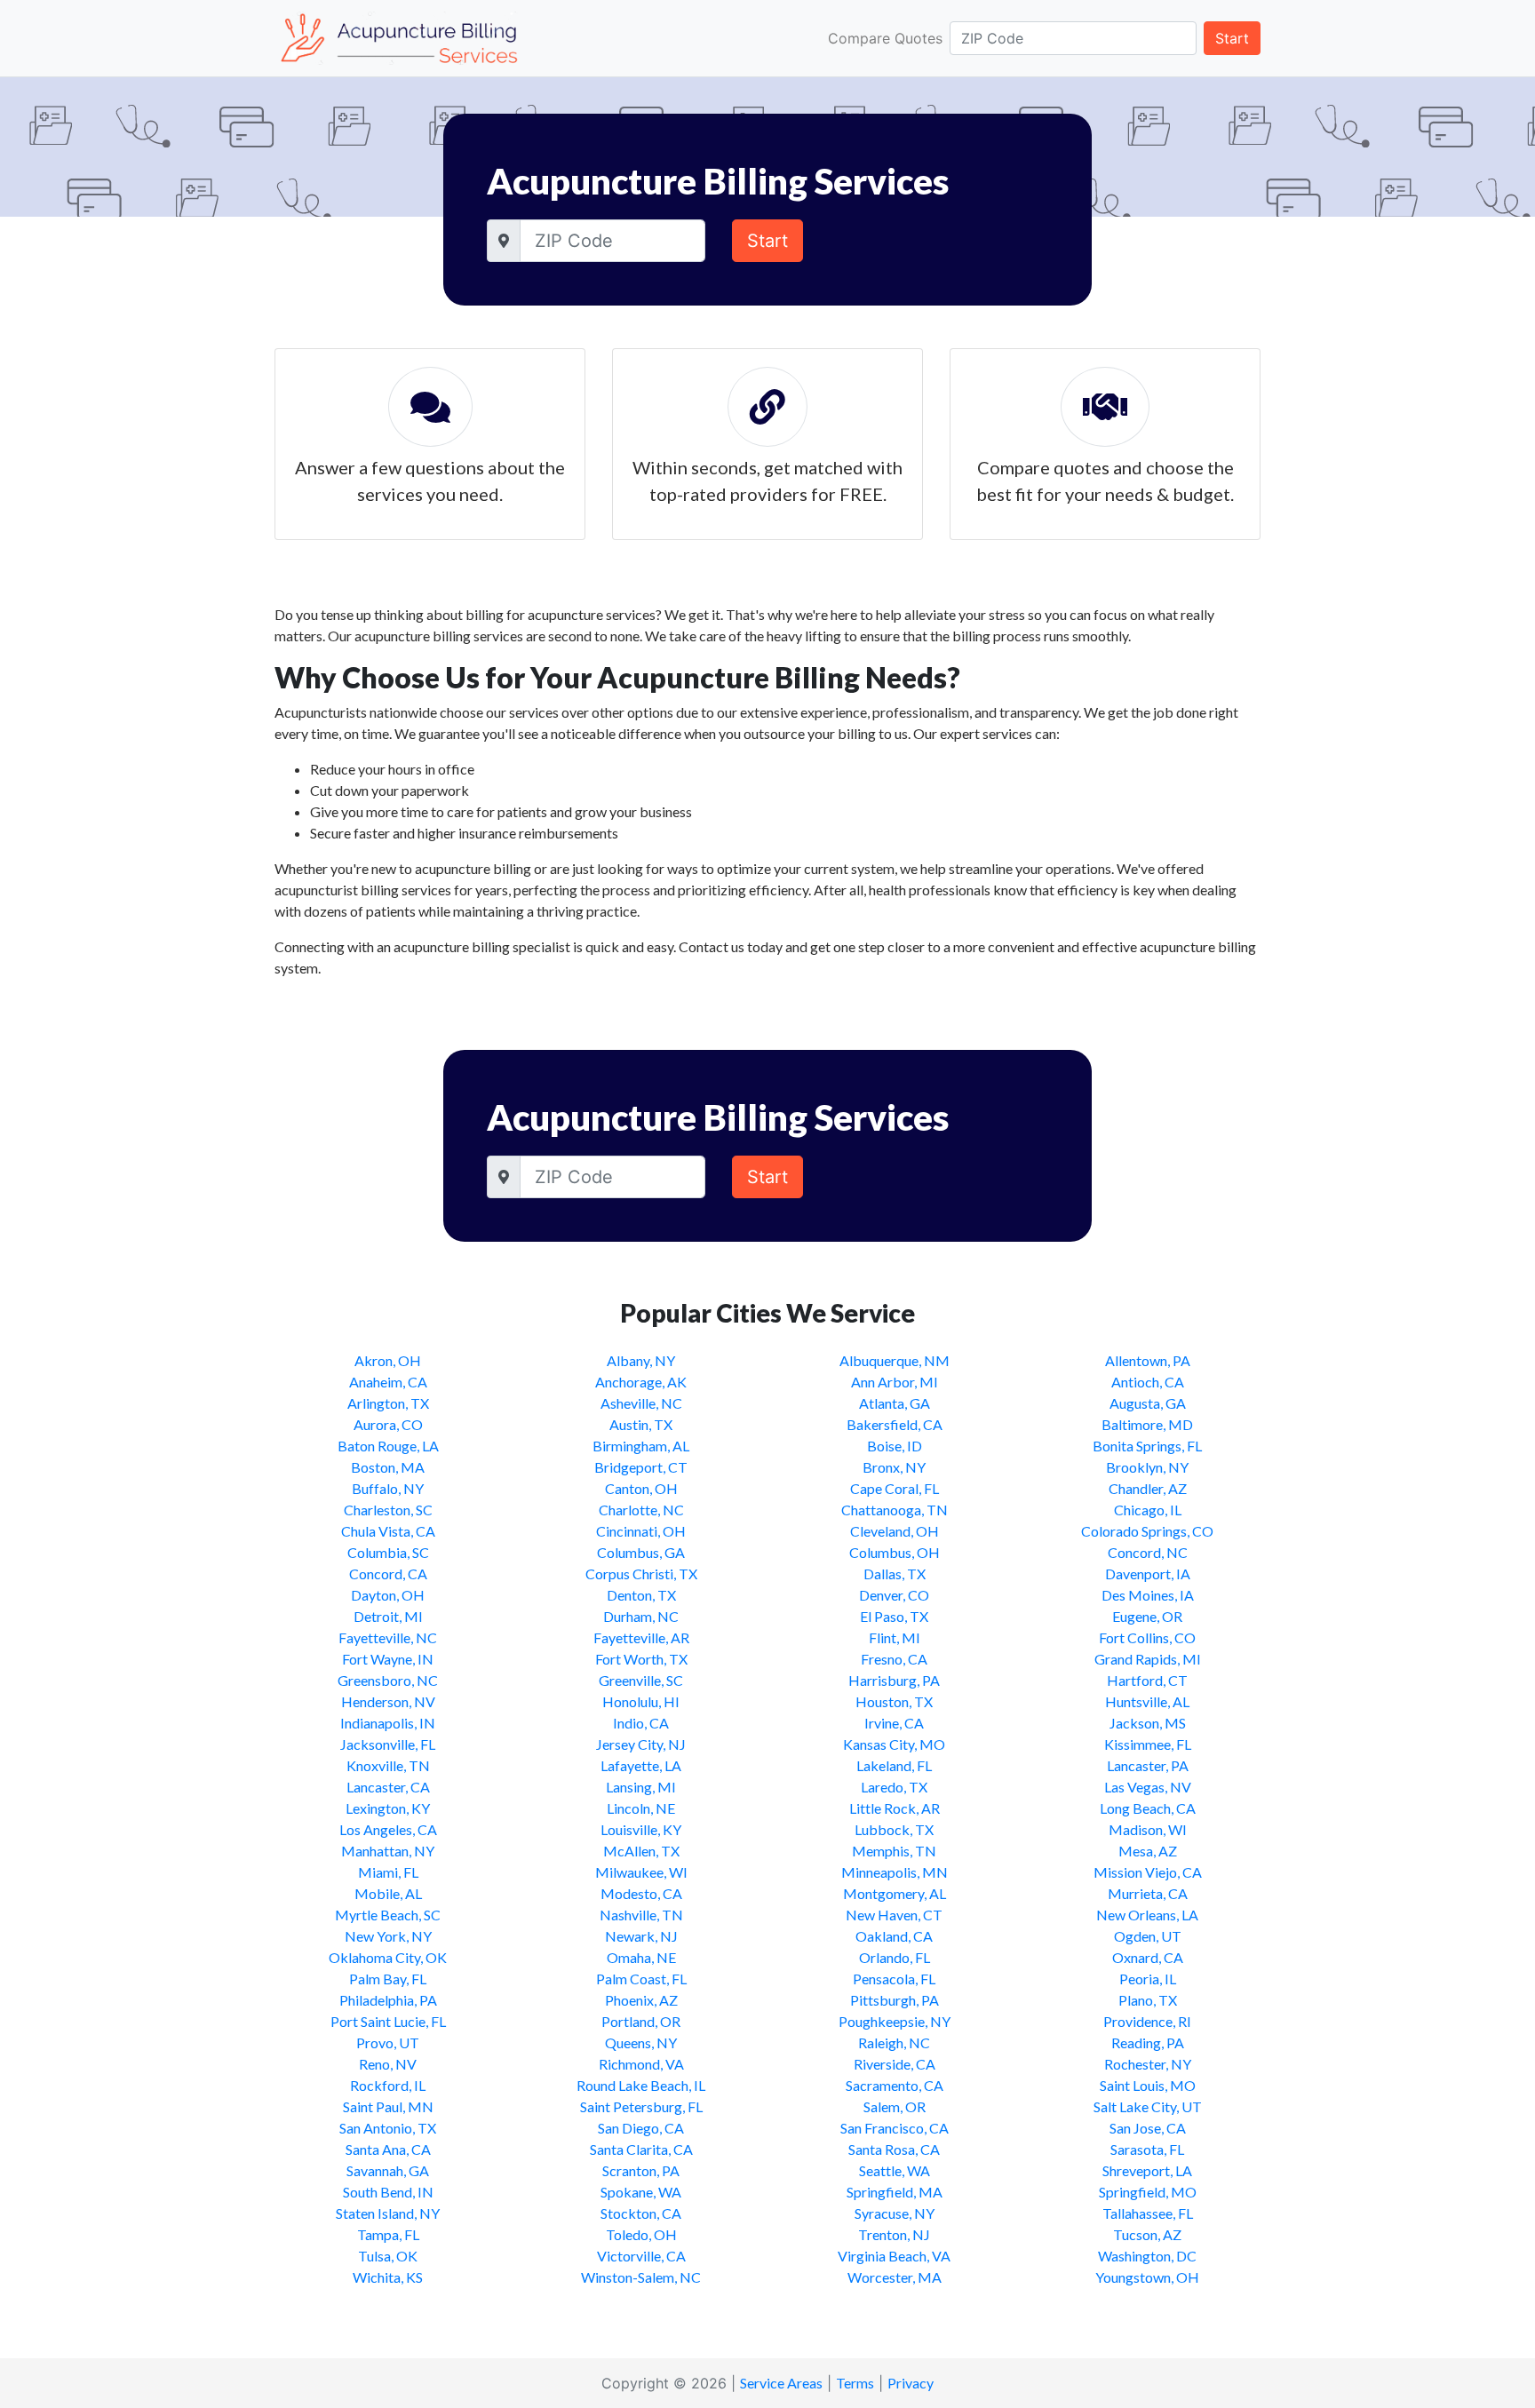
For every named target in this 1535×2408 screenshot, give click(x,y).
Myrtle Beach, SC (388, 1915)
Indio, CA (641, 1723)
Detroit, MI (388, 1616)
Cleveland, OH (895, 1531)
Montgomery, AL (895, 1893)
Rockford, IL (388, 2085)
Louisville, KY (641, 1829)
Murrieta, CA (1148, 1893)
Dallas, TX (895, 1574)
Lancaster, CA (388, 1787)
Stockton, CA (641, 2213)
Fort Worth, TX (641, 1659)
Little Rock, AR (895, 1808)
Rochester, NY (1148, 2064)
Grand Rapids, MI (1148, 1659)
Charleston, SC (388, 1510)
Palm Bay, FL (388, 1979)
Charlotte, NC (641, 1510)
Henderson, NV (388, 1701)
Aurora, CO (388, 1424)
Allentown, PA (1148, 1360)
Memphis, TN (894, 1851)
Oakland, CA (894, 1936)
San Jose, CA (1148, 2128)
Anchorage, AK (641, 1382)
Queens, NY (641, 2042)
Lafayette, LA (641, 1765)
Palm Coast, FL (641, 1979)
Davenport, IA (1148, 1574)
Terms (855, 2383)
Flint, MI (895, 1637)
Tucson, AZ (1147, 2234)
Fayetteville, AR (641, 1637)
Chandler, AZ (1148, 1488)
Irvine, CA (894, 1723)
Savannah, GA (388, 2170)
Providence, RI (1147, 2021)
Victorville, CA (641, 2256)
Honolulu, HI (641, 1701)
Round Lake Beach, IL (641, 2085)
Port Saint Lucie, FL (388, 2021)
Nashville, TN (641, 1915)
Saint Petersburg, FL (641, 2106)
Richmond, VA (641, 2064)
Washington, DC (1147, 2256)
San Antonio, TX (388, 2128)
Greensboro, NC (388, 1680)
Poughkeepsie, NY (895, 2021)
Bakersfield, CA (895, 1424)
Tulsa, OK (388, 2256)
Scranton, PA (641, 2170)
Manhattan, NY (388, 1851)
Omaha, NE (641, 1957)
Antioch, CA (1148, 1382)
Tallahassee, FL (1148, 2213)
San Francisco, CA (895, 2128)
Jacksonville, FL (388, 1744)
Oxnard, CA (1148, 1957)
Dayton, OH (388, 1595)
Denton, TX (641, 1595)
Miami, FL (388, 1872)
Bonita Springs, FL (1147, 1446)
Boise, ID (895, 1446)
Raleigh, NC (894, 2042)
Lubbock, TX (894, 1829)
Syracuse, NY (895, 2213)
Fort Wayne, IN (388, 1659)
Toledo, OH (641, 2234)
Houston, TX (894, 1701)
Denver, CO (894, 1595)
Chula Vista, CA (388, 1531)
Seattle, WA (895, 2170)
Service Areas (781, 2383)
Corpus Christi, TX (641, 1574)
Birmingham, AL (641, 1446)
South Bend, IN (388, 2192)
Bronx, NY (894, 1467)
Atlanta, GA (895, 1403)
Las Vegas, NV (1148, 1787)
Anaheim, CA (388, 1382)
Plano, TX (1148, 2000)
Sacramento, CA (895, 2085)
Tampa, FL (388, 2234)
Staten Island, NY (388, 2213)
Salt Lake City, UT (1148, 2106)
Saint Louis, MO (1148, 2085)
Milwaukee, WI (641, 1872)
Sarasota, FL (1147, 2149)
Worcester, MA (895, 2277)
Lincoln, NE (641, 1808)
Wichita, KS (388, 2277)
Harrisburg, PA (894, 1680)
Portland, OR (641, 2021)
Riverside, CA (895, 2064)
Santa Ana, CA (388, 2149)
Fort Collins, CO (1147, 1637)
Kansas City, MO (894, 1744)
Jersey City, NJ (641, 1744)
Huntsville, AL (1147, 1701)
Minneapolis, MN (895, 1872)
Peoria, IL (1148, 1979)
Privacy (911, 2383)
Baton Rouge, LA (388, 1446)
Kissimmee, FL (1148, 1744)
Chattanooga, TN (895, 1510)
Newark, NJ (641, 1936)
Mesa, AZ (1148, 1851)
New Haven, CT (894, 1915)
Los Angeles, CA (388, 1829)
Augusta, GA (1148, 1403)
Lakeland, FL (894, 1765)
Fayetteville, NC (388, 1637)
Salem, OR (895, 2106)
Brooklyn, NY (1147, 1467)
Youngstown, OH (1147, 2277)
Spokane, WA (641, 2192)
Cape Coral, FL (895, 1488)
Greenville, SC (641, 1680)
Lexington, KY (388, 1808)
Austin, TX (641, 1424)
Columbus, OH (895, 1552)
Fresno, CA (894, 1659)
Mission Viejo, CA (1148, 1872)
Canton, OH (641, 1488)
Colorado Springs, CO (1147, 1531)
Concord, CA (388, 1574)
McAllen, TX (641, 1851)
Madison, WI (1148, 1829)
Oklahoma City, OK (388, 1957)
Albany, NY (641, 1360)
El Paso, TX (894, 1616)
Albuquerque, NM (895, 1360)
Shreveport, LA (1147, 2170)
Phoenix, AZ (641, 2000)
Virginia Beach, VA (894, 2256)
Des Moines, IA (1148, 1595)
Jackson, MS (1148, 1723)
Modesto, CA (641, 1893)
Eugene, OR (1147, 1616)
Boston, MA (388, 1467)
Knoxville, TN (388, 1765)
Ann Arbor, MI (895, 1382)
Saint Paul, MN (388, 2106)
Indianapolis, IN (388, 1723)
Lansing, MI (641, 1787)
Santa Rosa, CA (894, 2149)
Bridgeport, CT (641, 1467)
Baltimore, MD (1147, 1424)
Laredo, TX (894, 1787)
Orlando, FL (895, 1957)
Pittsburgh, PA (895, 2000)
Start (1232, 38)
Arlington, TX (388, 1403)
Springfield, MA (895, 2192)
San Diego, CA (641, 2128)
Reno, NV (388, 2064)
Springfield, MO (1148, 2192)
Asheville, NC (641, 1403)
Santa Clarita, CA (641, 2149)
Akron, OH (388, 1360)
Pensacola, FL (894, 1979)
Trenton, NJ (894, 2234)
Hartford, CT (1147, 1680)
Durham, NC (641, 1616)
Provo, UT (388, 2042)
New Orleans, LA (1147, 1915)
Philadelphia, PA (388, 2000)
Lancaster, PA (1148, 1765)
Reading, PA (1148, 2042)
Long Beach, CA (1148, 1808)
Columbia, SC (388, 1552)
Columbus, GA (641, 1552)
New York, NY (388, 1936)
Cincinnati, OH (641, 1531)
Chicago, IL (1148, 1510)
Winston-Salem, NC (641, 2277)
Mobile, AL (388, 1893)
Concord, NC (1148, 1552)
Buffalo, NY (388, 1488)
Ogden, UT (1148, 1936)
